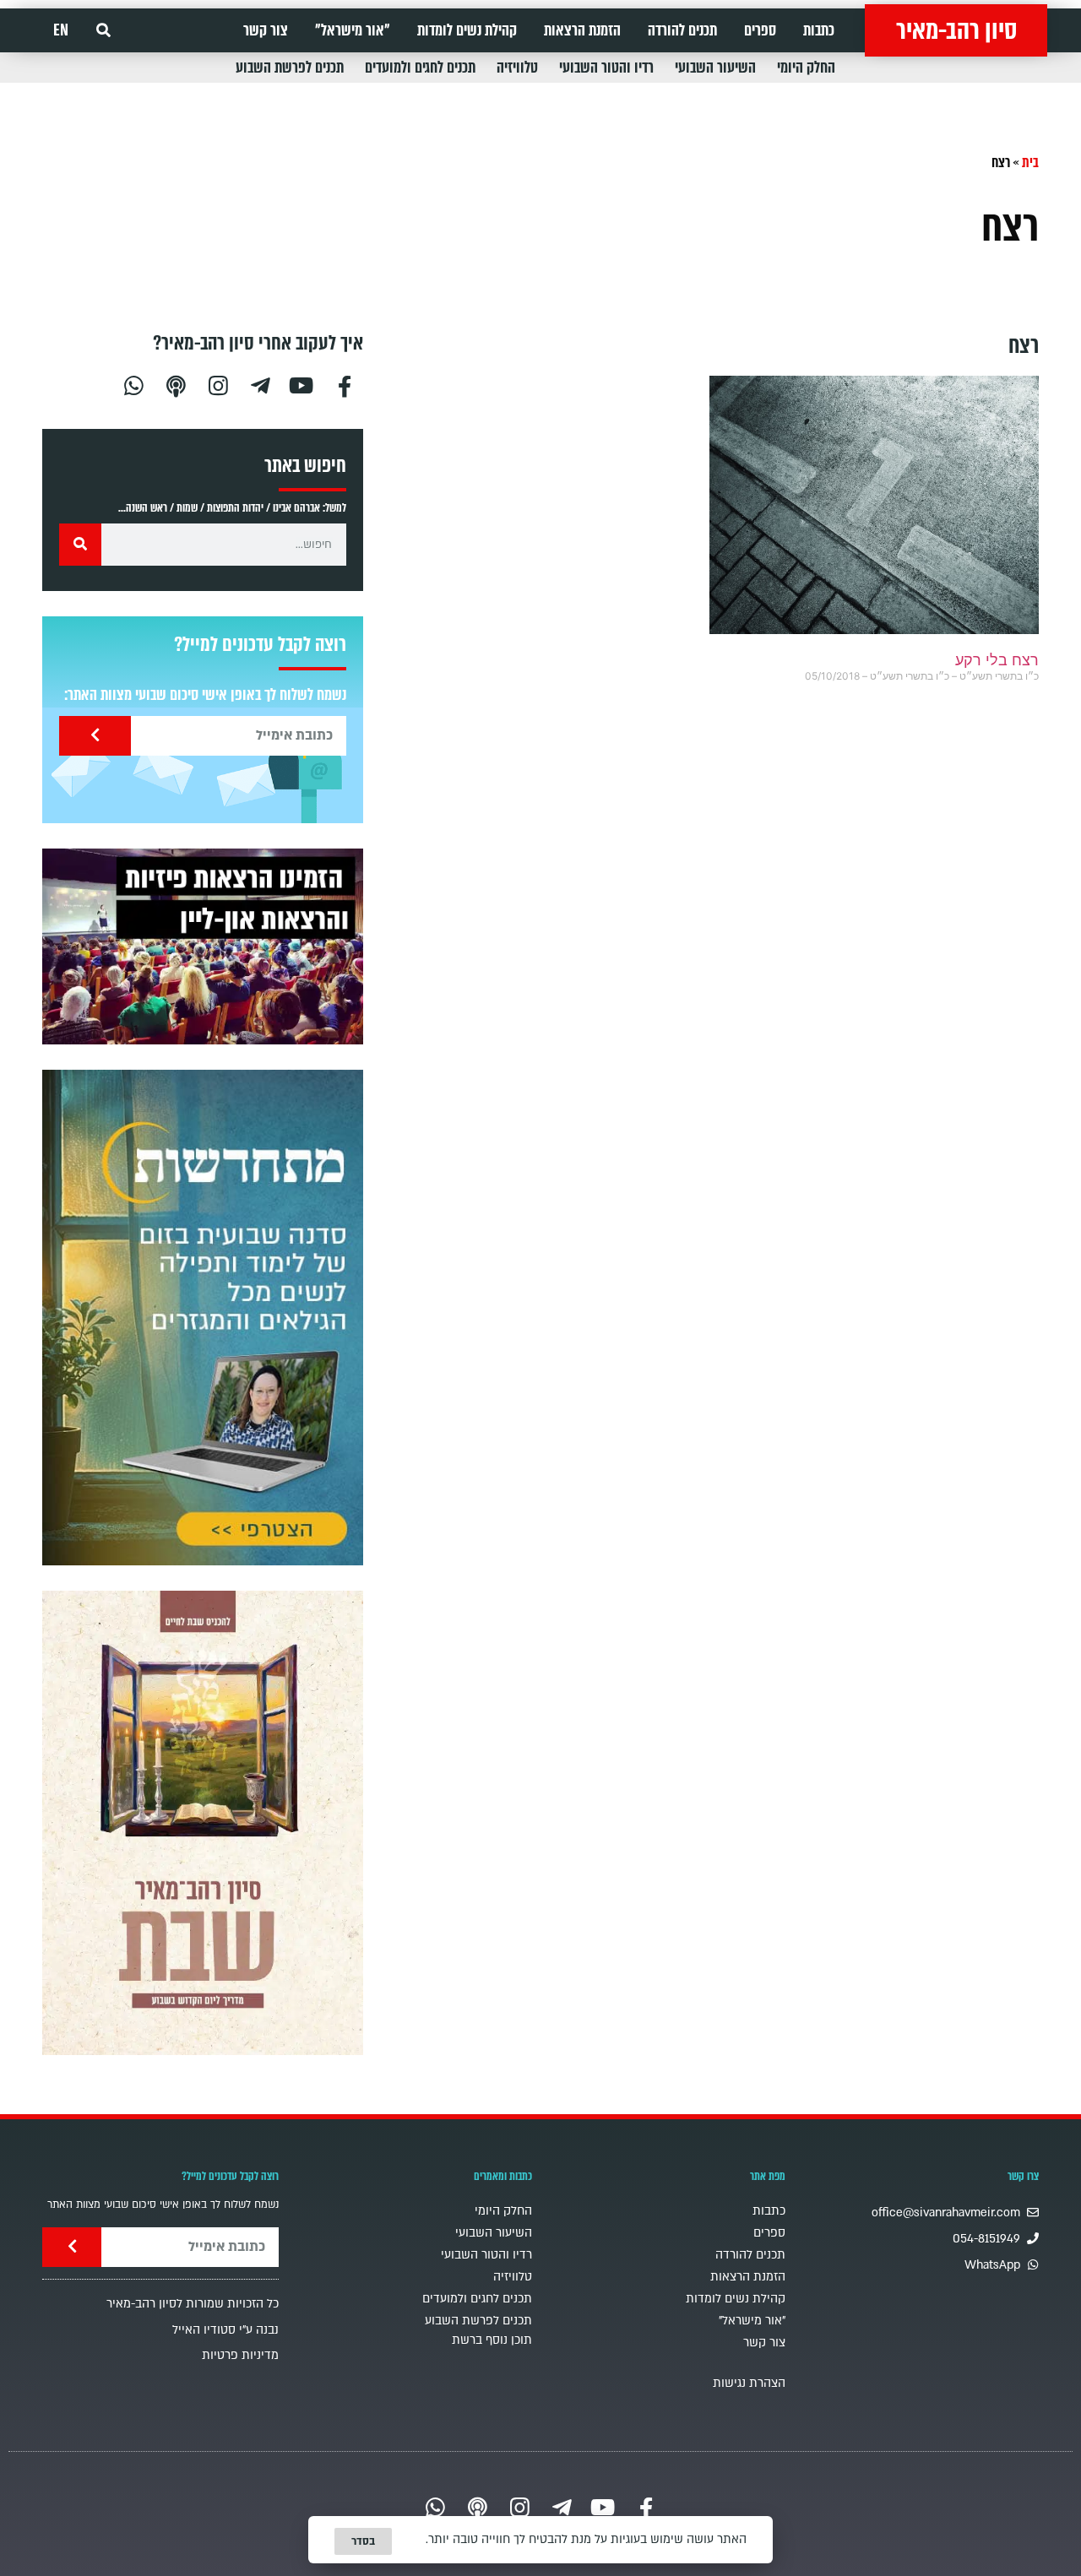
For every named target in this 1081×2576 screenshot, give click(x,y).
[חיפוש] (80, 545)
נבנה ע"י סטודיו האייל (225, 2330)
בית (1030, 163)
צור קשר (266, 30)
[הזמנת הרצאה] (203, 946)
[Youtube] (302, 384)
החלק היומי (806, 68)
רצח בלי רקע (997, 660)
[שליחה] (95, 736)
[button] (103, 31)
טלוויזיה (517, 68)
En (61, 30)
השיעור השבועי (715, 68)
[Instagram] (218, 384)
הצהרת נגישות (749, 2383)
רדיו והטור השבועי (606, 68)
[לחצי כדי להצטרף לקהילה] (203, 1318)
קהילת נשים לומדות (467, 30)
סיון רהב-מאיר (956, 30)
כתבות (819, 30)
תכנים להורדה (682, 30)
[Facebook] (345, 384)
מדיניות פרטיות (240, 2355)
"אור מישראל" (353, 30)
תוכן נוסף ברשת (492, 2340)
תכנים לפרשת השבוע (290, 68)
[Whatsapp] (133, 384)
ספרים (760, 30)
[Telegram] (260, 384)
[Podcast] (176, 384)
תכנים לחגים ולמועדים (420, 68)
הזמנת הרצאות (582, 30)
